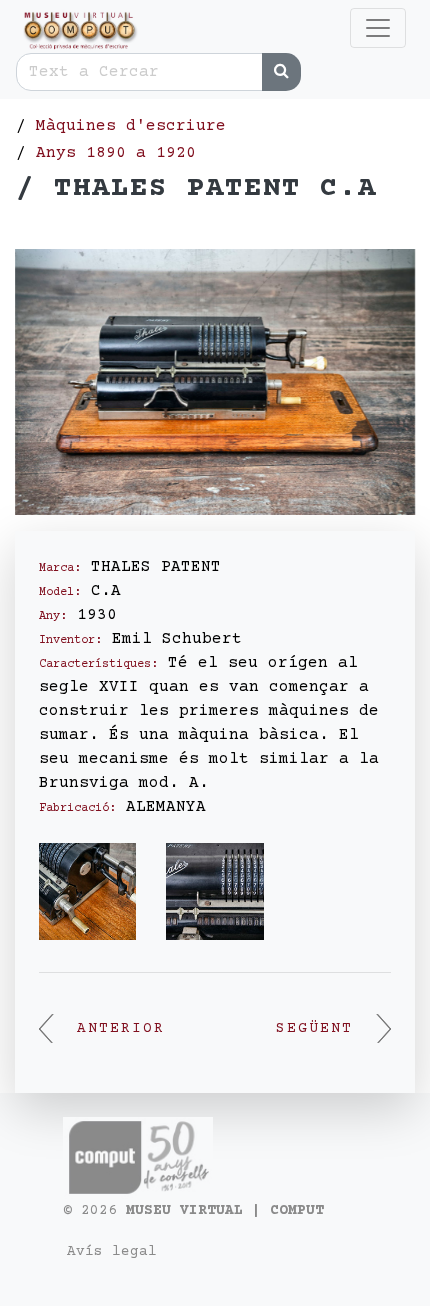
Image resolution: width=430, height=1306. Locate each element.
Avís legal (112, 1252)
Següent (314, 1029)
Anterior (121, 1029)
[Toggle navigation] (378, 28)
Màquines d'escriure (131, 126)
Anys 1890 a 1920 (116, 153)
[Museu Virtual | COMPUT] (78, 30)
